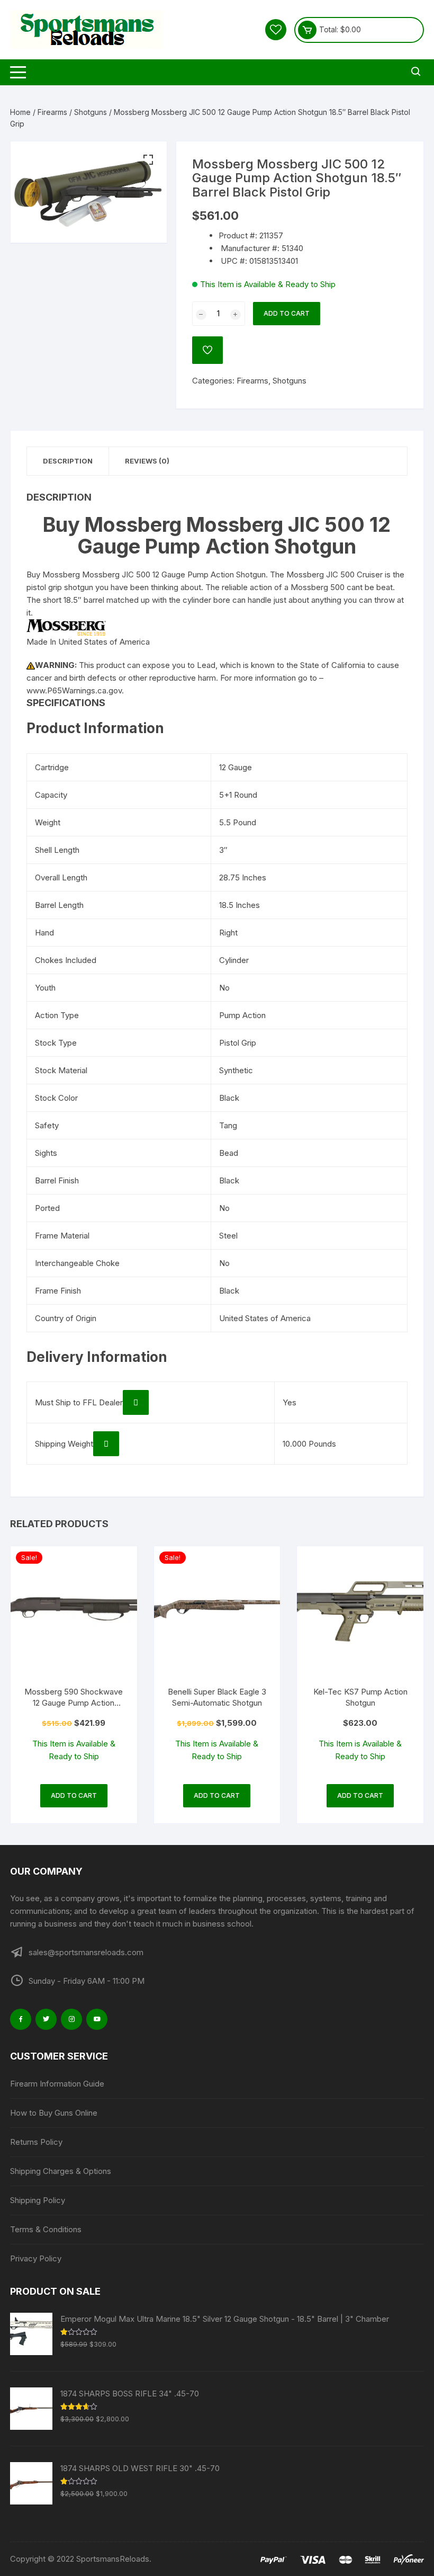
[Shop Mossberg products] (66, 627)
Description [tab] (68, 461)
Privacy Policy (36, 2258)
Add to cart (287, 313)
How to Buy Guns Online (54, 2113)
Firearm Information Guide (57, 2084)
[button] (148, 160)
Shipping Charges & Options (61, 2171)
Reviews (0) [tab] (147, 461)
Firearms (52, 112)
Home (20, 112)
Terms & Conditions (46, 2229)
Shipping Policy (38, 2200)
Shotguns (91, 112)
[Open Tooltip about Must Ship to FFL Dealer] (136, 1402)
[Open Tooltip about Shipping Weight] (106, 1444)
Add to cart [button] (74, 1795)
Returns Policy (36, 2142)
